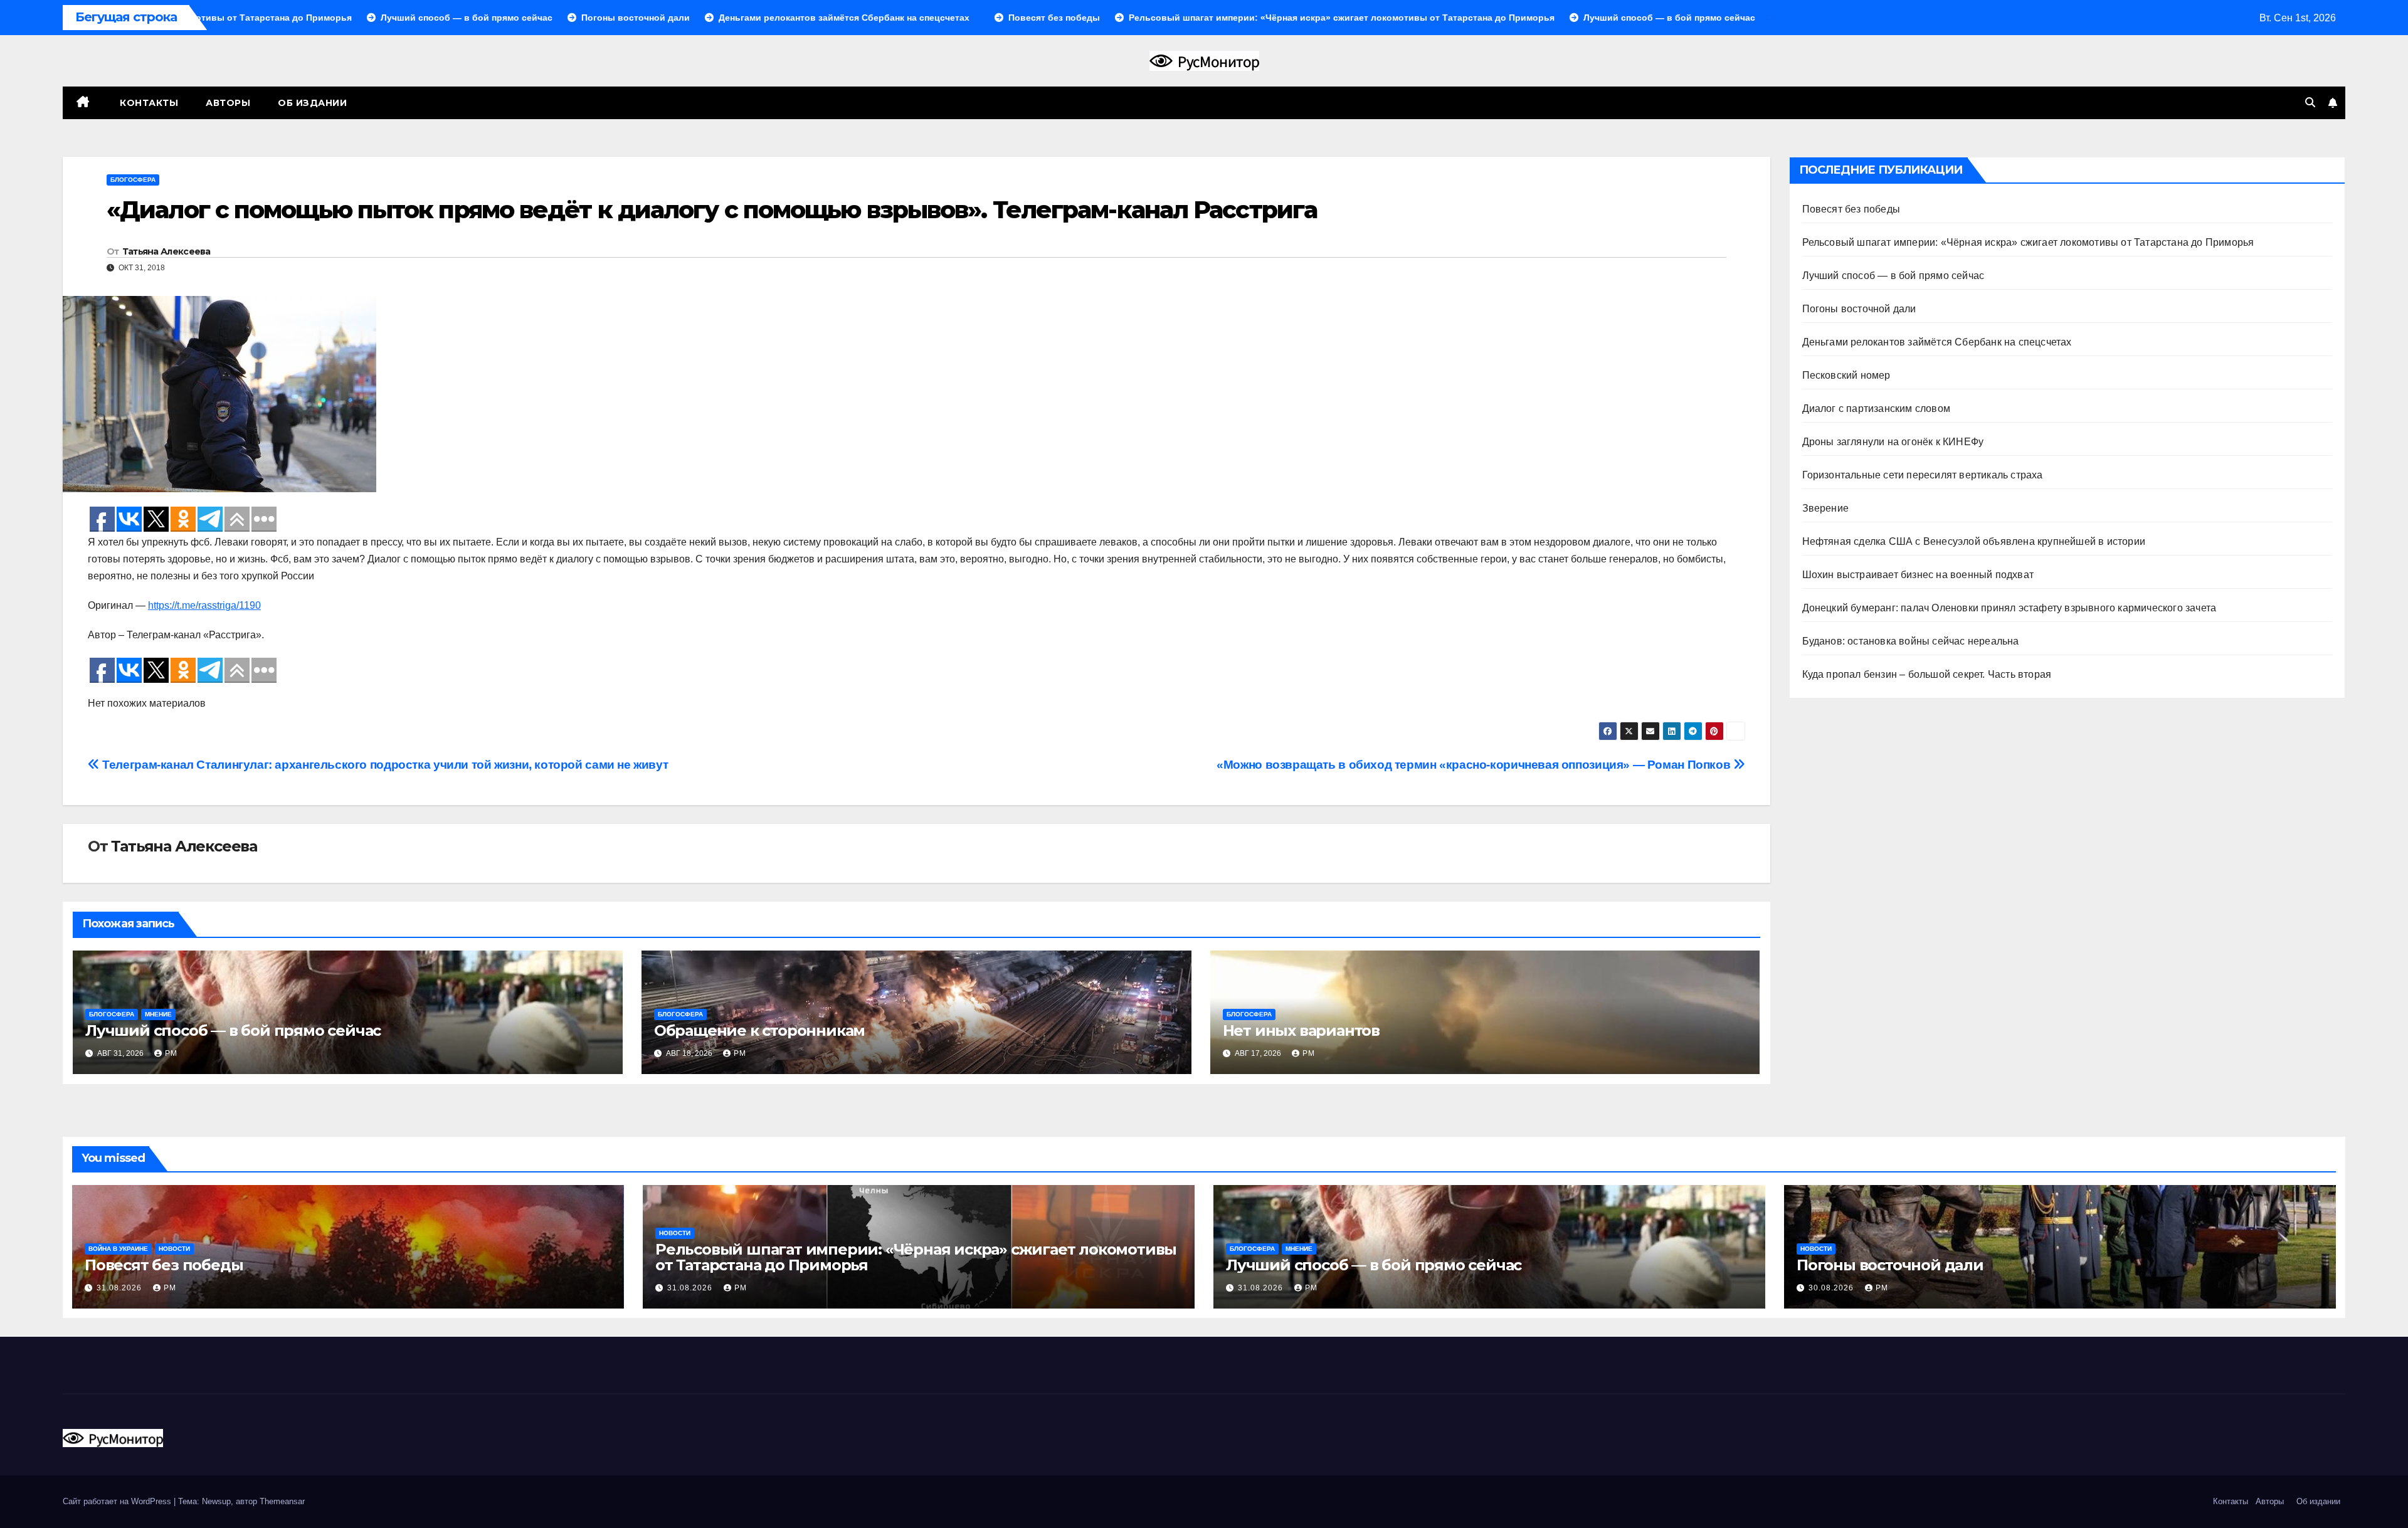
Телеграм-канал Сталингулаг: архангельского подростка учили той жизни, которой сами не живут (384, 765)
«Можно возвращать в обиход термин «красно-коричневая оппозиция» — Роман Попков (1475, 765)
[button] (2310, 103)
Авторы (228, 103)
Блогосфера (133, 180)
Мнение (158, 1014)
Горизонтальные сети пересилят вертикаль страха (1923, 475)
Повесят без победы (1851, 209)
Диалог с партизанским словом (1877, 408)
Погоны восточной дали (1859, 309)
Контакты (148, 103)
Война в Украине (118, 1249)
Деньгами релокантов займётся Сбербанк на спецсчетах (1937, 342)
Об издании (312, 103)
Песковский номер (1846, 375)
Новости (174, 1249)
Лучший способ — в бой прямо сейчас (233, 1030)
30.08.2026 (1832, 1288)
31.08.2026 (120, 1288)
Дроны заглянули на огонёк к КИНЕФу (1893, 442)
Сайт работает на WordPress (118, 1501)
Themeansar (282, 1501)
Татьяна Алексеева (166, 251)
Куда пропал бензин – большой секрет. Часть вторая (1927, 674)
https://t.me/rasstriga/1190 (204, 605)
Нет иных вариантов (1301, 1030)
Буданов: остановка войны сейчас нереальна (1911, 641)
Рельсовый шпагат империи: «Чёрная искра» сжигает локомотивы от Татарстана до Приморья (2028, 242)
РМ (171, 1053)
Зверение (1826, 508)
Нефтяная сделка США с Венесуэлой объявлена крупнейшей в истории (1974, 541)
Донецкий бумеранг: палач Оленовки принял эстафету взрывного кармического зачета (2009, 608)
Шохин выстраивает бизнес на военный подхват (1918, 575)
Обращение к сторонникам (759, 1030)
